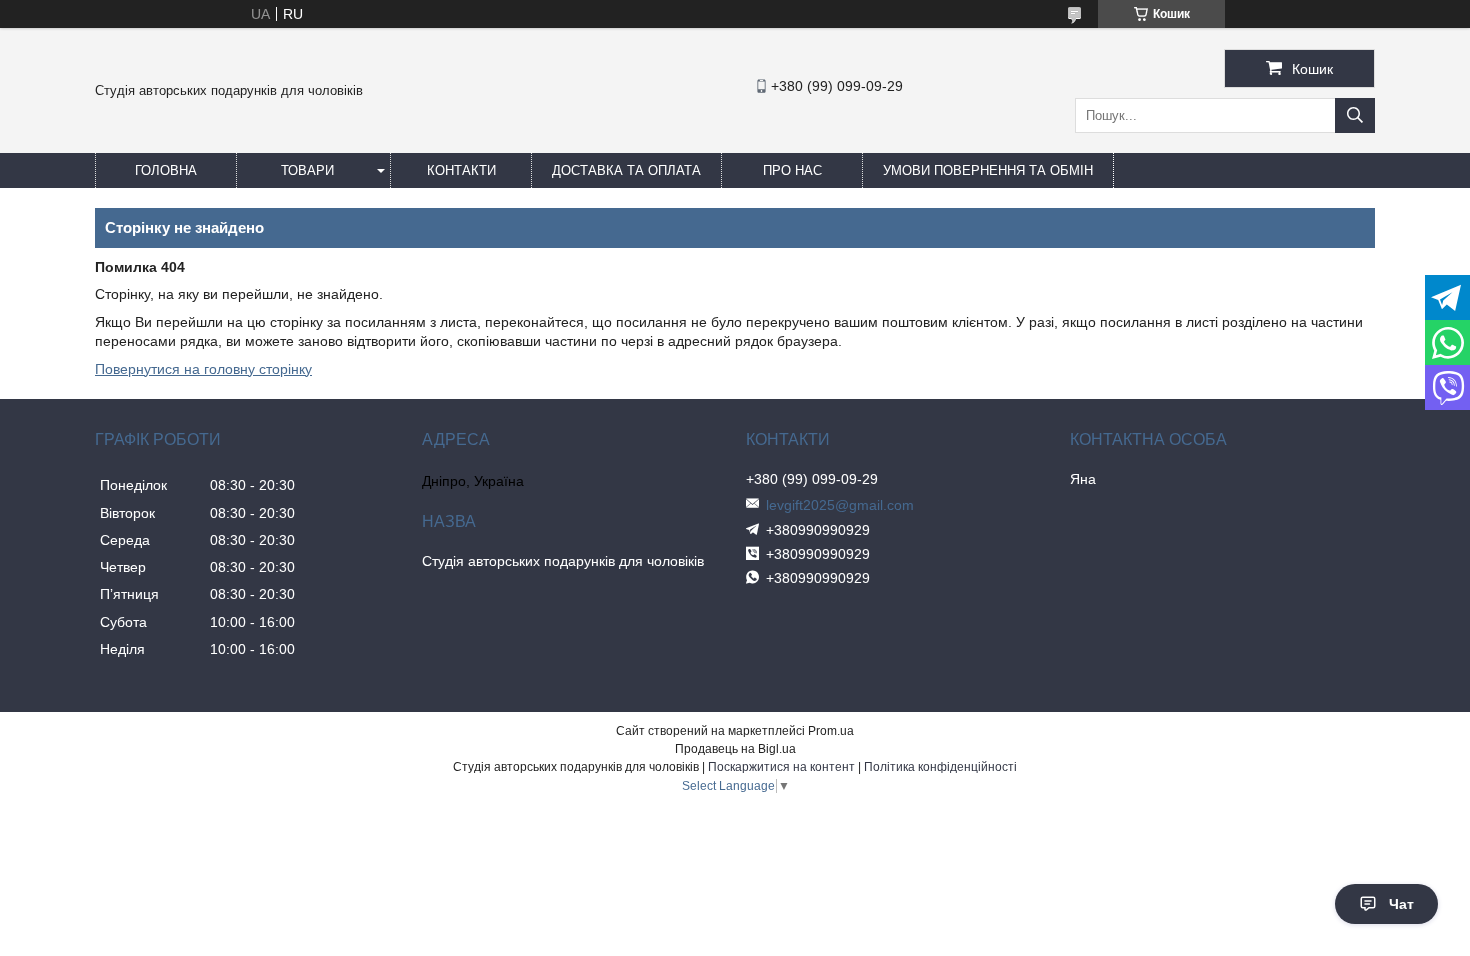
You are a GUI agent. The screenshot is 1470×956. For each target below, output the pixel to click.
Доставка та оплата (626, 170)
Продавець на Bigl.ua (735, 749)
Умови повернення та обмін (988, 170)
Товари (307, 170)
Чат (1401, 904)
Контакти (461, 170)
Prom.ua (831, 731)
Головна (166, 170)
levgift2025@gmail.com (840, 505)
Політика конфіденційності (940, 767)
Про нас (792, 170)
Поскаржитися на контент (781, 767)
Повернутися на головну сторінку (203, 369)
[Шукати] (1355, 115)
